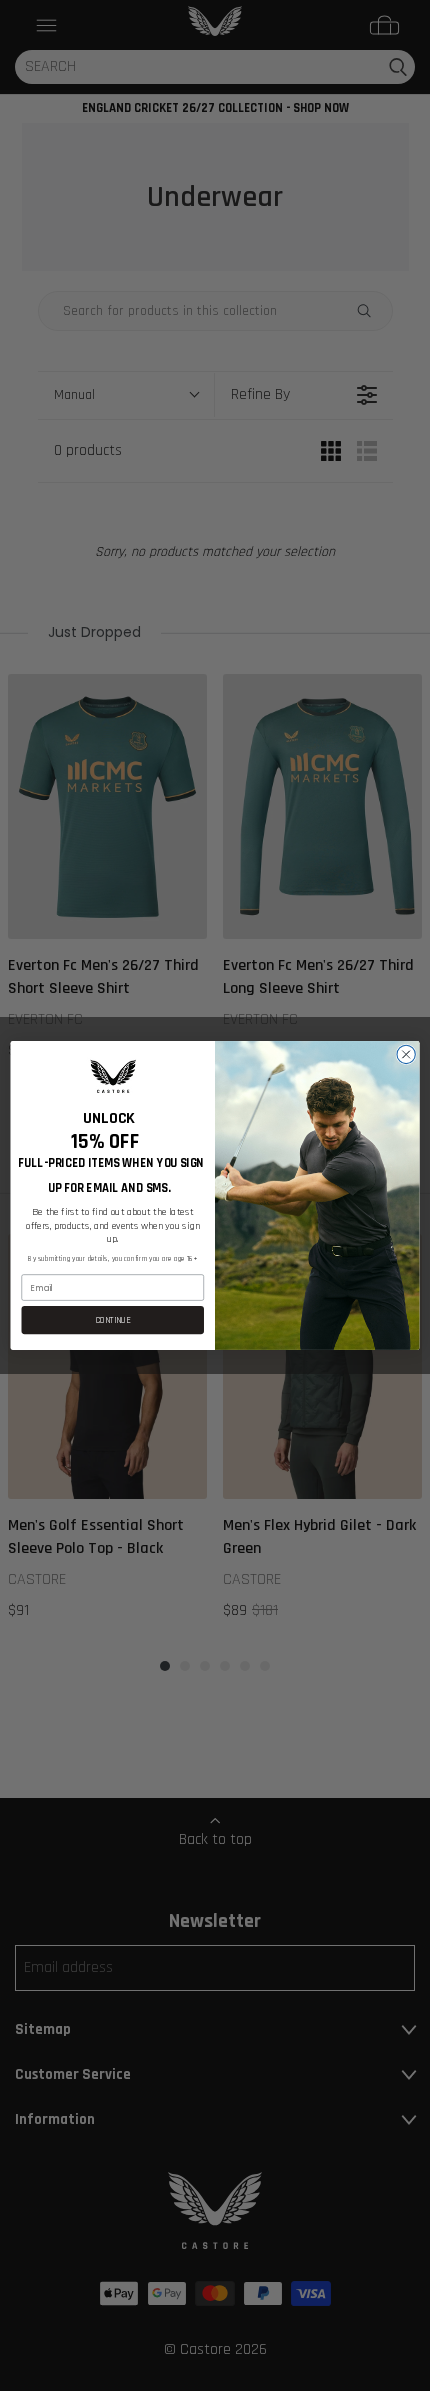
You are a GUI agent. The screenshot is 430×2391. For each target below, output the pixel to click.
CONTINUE (113, 1320)
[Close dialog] (406, 1054)
